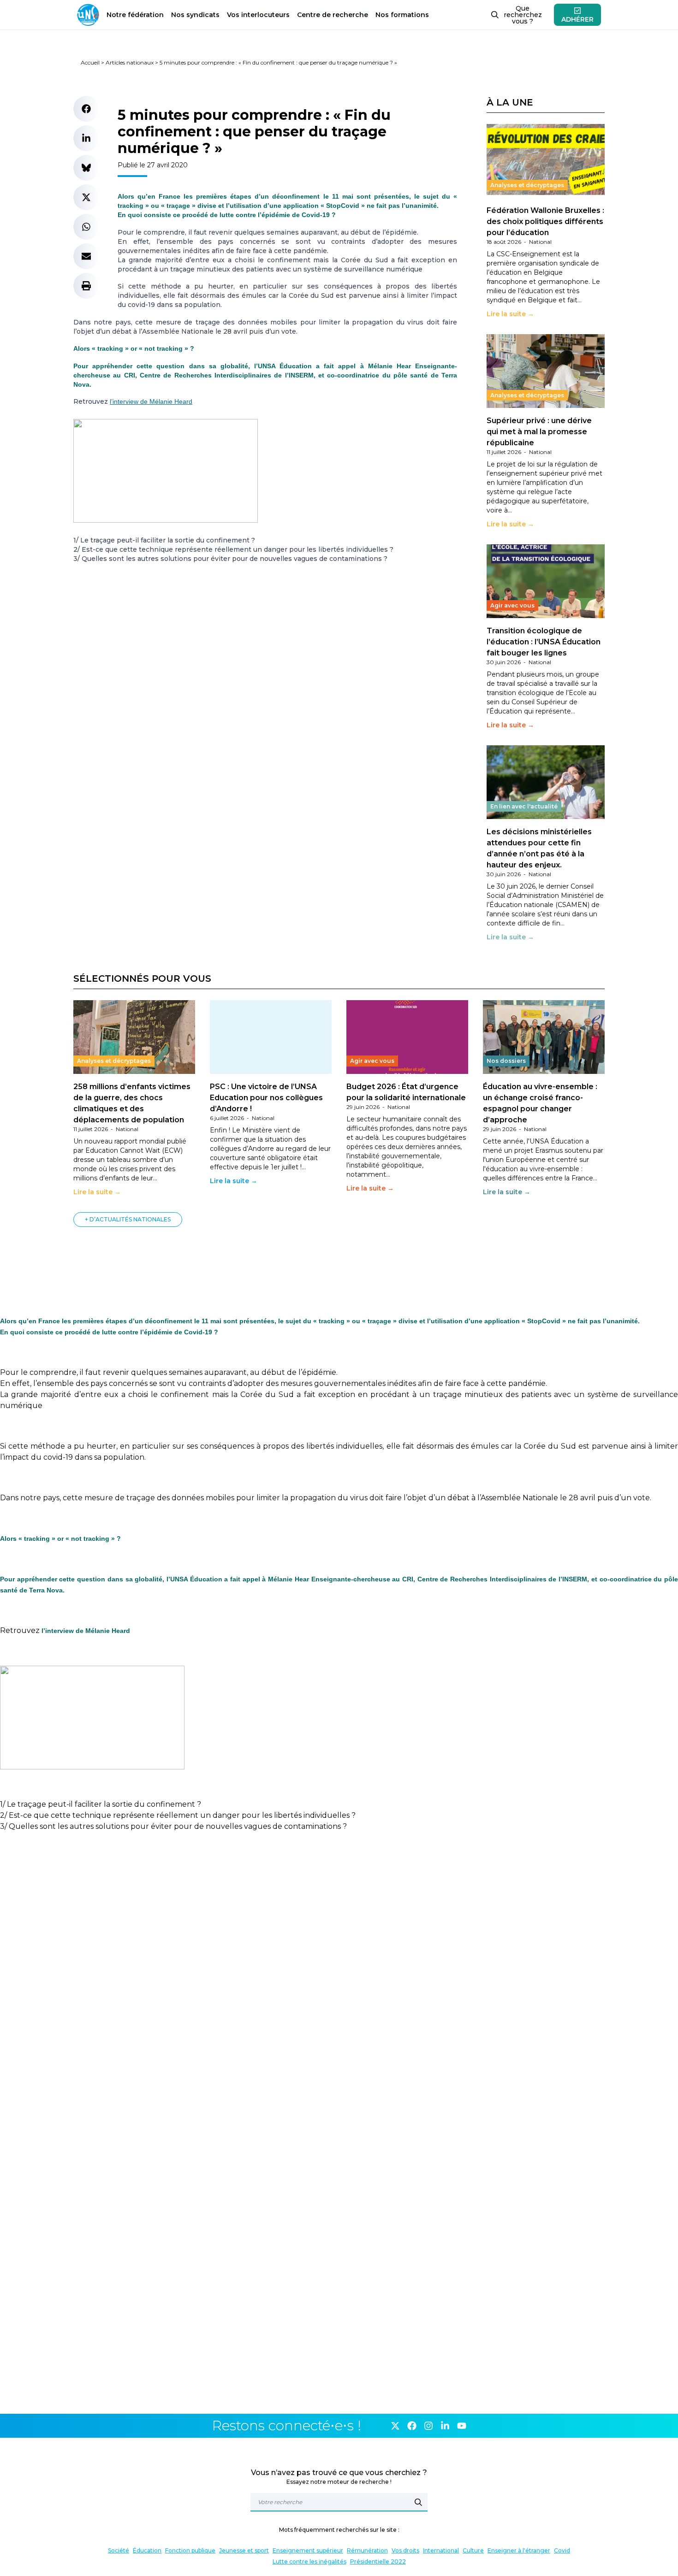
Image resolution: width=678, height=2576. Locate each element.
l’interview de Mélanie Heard (151, 401)
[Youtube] (462, 2426)
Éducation (147, 2550)
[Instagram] (428, 2426)
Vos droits (405, 2550)
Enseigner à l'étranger (519, 2550)
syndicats (195, 15)
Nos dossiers (506, 1061)
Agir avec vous (512, 605)
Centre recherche (333, 15)
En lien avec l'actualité (524, 806)
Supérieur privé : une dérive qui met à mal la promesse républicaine (539, 432)
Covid (562, 2550)
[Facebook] (412, 2426)
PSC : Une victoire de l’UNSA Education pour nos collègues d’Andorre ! (266, 1098)
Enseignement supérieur (308, 2550)
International (441, 2550)
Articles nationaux (130, 62)
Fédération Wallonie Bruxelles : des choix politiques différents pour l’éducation (545, 221)
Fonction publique (190, 2550)
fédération (135, 15)
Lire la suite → (510, 314)
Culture (473, 2550)
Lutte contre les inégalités (309, 2561)
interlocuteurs (258, 15)
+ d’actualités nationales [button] (128, 1219)
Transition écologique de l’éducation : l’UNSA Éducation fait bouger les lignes (544, 642)
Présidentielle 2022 (378, 2561)
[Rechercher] (418, 2502)
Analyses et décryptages (527, 185)
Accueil (90, 62)
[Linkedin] (445, 2426)
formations (402, 15)
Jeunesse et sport (244, 2550)
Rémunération (367, 2550)
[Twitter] (395, 2426)
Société (119, 2550)
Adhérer (577, 19)
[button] (86, 109)
